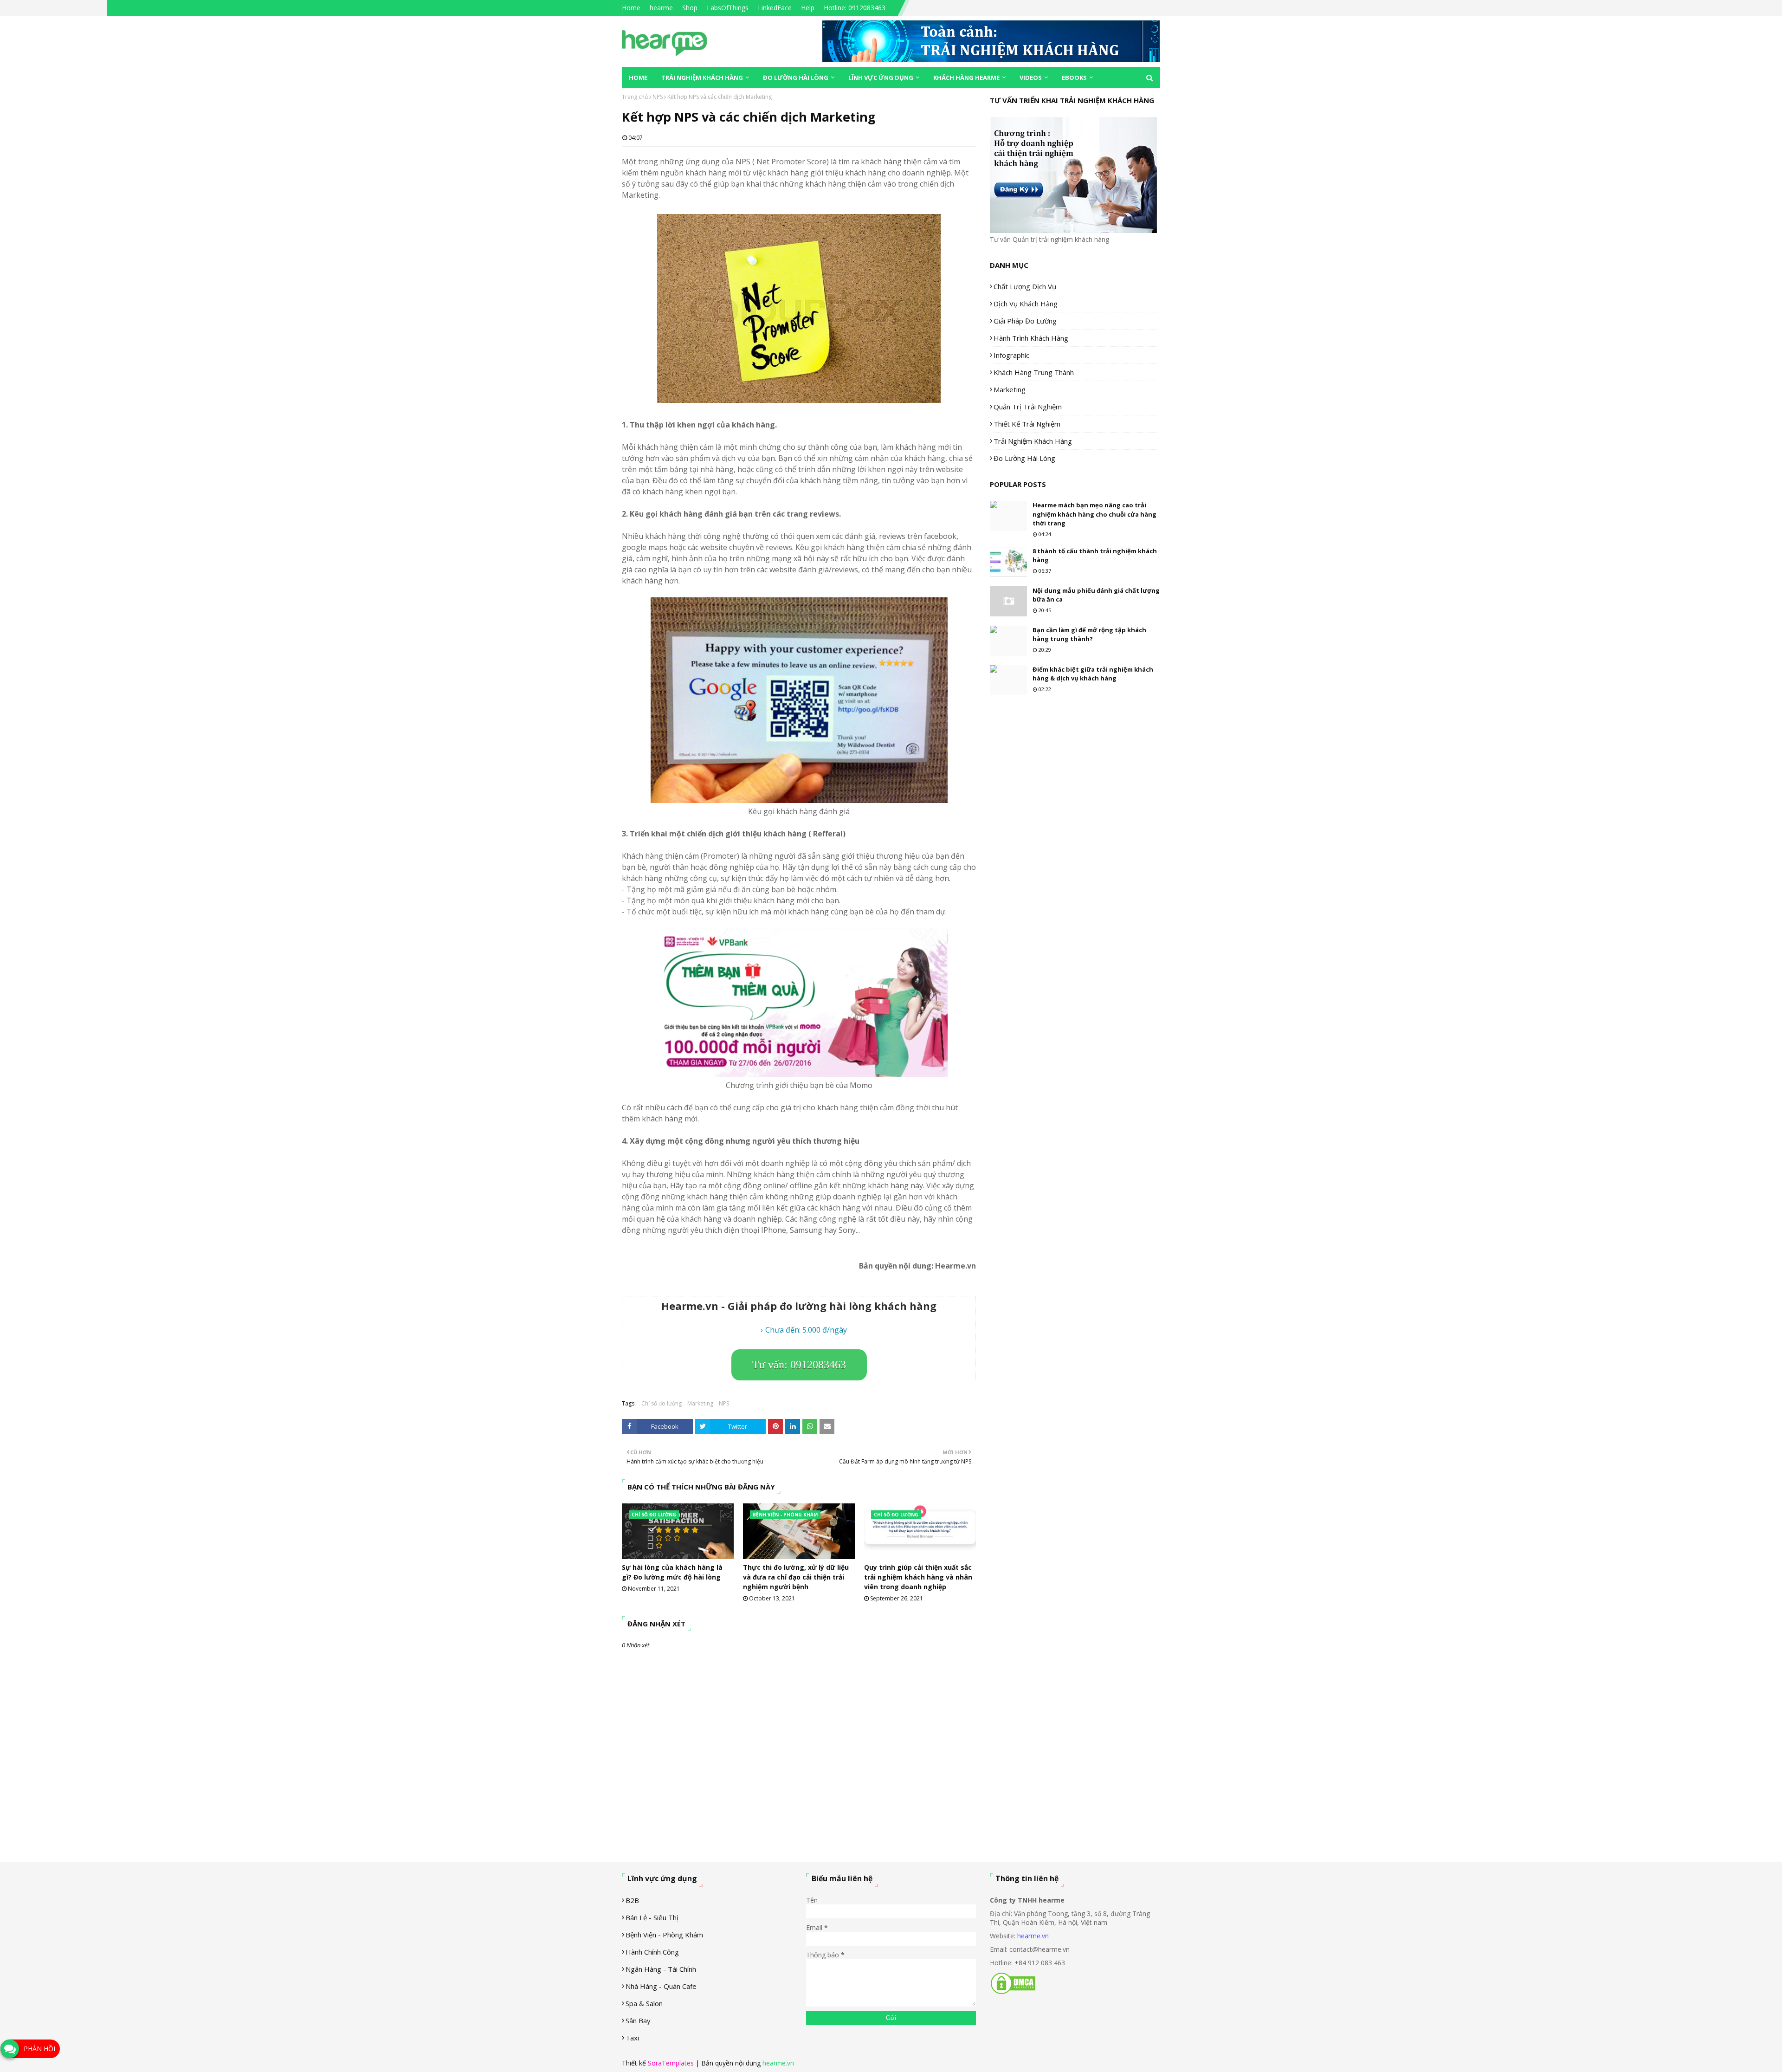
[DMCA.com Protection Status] (1013, 1992)
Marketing (700, 1403)
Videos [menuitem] (1031, 78)
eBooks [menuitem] (1074, 78)
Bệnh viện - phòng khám (664, 1935)
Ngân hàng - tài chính (661, 1969)
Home (631, 8)
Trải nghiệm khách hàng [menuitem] (702, 78)
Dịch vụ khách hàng (1026, 304)
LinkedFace (775, 8)
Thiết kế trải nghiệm (1027, 424)
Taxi (632, 2038)
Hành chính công (652, 1952)
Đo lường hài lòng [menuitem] (796, 78)
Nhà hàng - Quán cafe (661, 1986)
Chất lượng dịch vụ (1025, 286)
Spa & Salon (644, 2003)
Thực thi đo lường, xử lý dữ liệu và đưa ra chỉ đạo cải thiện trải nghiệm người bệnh (796, 1577)
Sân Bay (638, 2020)
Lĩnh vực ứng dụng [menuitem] (881, 78)
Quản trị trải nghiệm (1028, 407)
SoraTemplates (671, 2063)
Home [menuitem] (638, 78)
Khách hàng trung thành (1034, 372)
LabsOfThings (728, 8)
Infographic (1011, 355)
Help (808, 8)
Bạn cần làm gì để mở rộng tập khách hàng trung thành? (1089, 635)
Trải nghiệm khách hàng (1033, 441)
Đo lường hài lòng (1024, 458)
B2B (632, 1900)
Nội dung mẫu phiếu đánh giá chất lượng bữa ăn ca (1096, 595)
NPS (658, 97)
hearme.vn (1033, 1936)
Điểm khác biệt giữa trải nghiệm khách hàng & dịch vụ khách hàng (1093, 674)
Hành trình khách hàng (1031, 338)
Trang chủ (635, 97)
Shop (690, 8)
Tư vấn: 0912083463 (799, 1365)
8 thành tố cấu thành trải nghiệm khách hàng (1095, 556)
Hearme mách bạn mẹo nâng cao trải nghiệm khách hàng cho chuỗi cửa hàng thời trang (1094, 514)
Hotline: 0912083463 (855, 8)
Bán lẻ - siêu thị (652, 1917)
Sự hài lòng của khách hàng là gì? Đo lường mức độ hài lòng (672, 1572)
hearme (661, 8)
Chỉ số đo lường (662, 1403)
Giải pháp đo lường (1025, 321)
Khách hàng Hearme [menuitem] (966, 78)
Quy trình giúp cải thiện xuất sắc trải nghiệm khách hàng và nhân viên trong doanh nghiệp (918, 1577)
